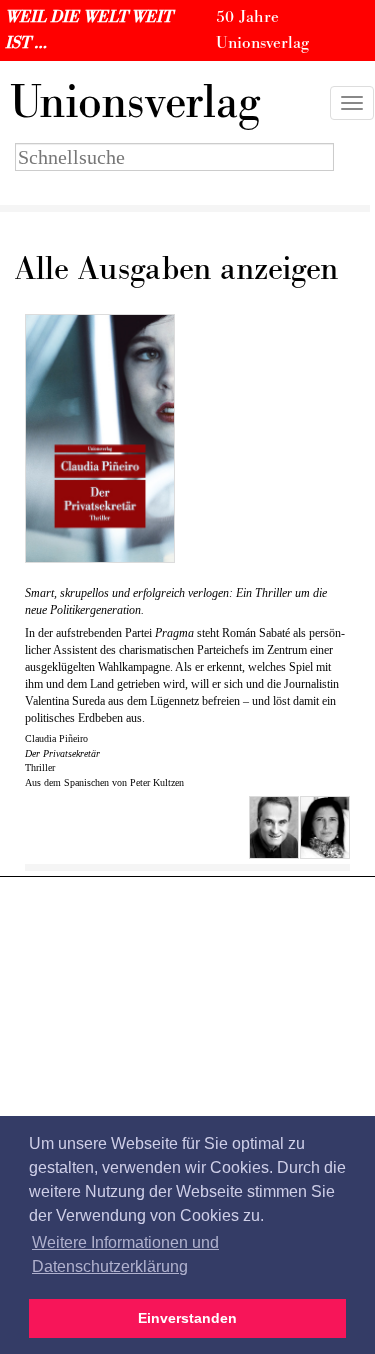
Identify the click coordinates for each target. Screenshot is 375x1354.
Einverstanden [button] (187, 1318)
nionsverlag (135, 103)
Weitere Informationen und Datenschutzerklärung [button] (125, 1254)
